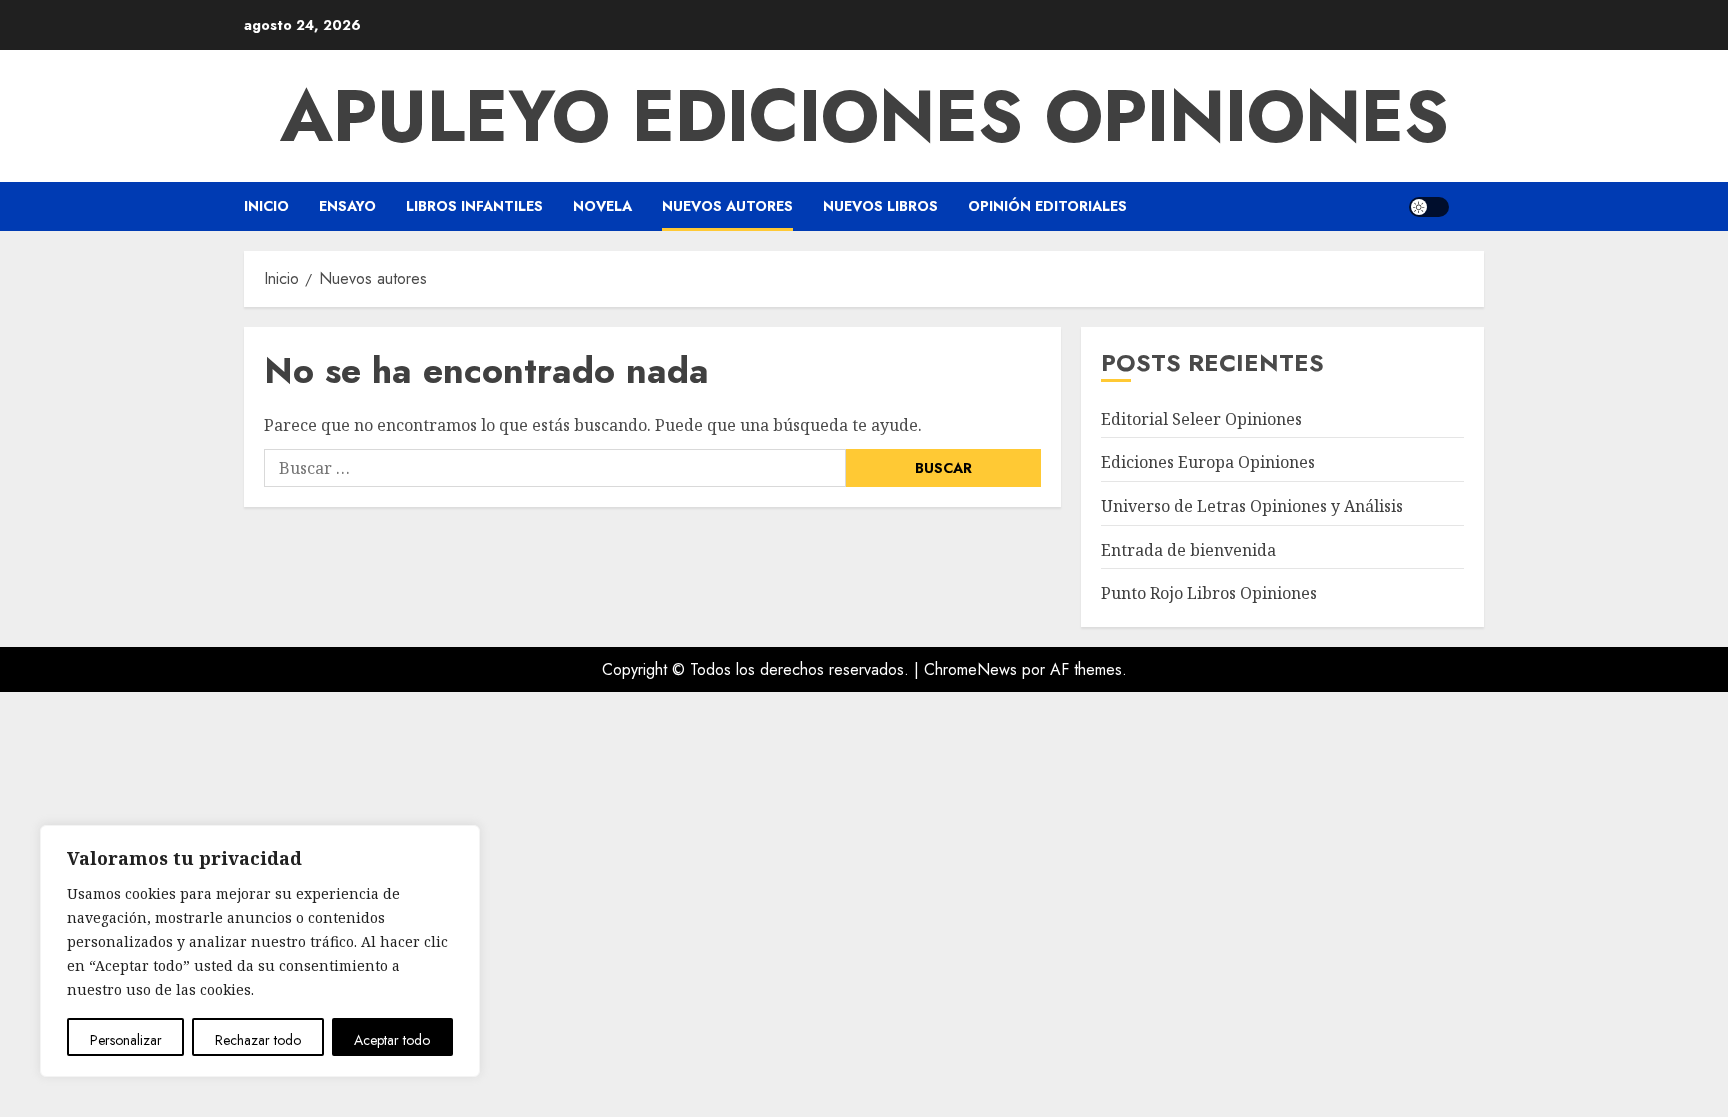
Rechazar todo (258, 1040)
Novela (602, 206)
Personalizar (126, 1040)
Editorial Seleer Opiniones (1201, 419)
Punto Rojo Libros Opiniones (1209, 593)
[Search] (1471, 207)
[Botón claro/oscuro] (1429, 207)
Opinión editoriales (1047, 206)
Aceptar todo (392, 1040)
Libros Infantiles (474, 206)
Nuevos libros (880, 206)
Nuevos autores (727, 206)
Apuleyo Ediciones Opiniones (864, 116)
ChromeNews (970, 669)
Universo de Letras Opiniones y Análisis (1252, 506)
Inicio (266, 206)
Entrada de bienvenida (1188, 550)
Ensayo (347, 206)
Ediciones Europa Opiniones (1208, 462)
